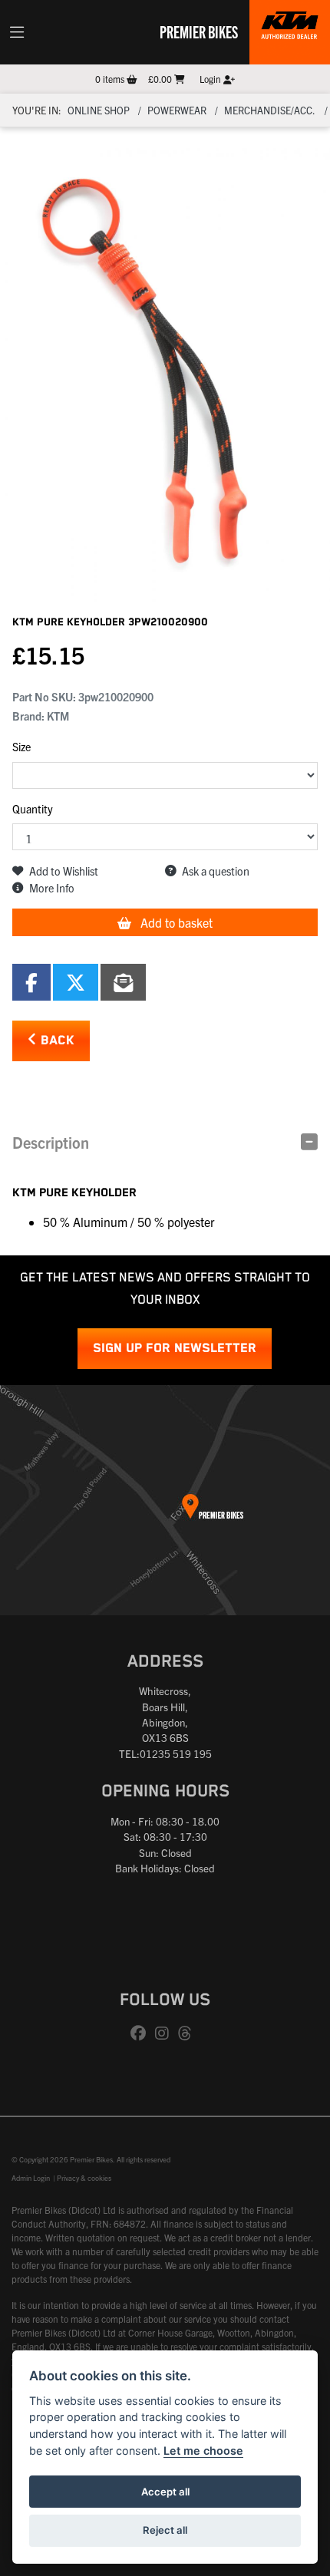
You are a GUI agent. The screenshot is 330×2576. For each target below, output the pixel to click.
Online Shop (99, 110)
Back (56, 1041)
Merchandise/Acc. (270, 110)
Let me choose (203, 2451)
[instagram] (166, 2033)
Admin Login (31, 2178)
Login (211, 79)
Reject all (165, 2530)
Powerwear (177, 110)
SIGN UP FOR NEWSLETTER (175, 1349)
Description (51, 1142)
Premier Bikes (199, 31)
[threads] (189, 2033)
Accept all (165, 2492)
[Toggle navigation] (17, 32)
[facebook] (142, 2033)
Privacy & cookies (84, 2178)
